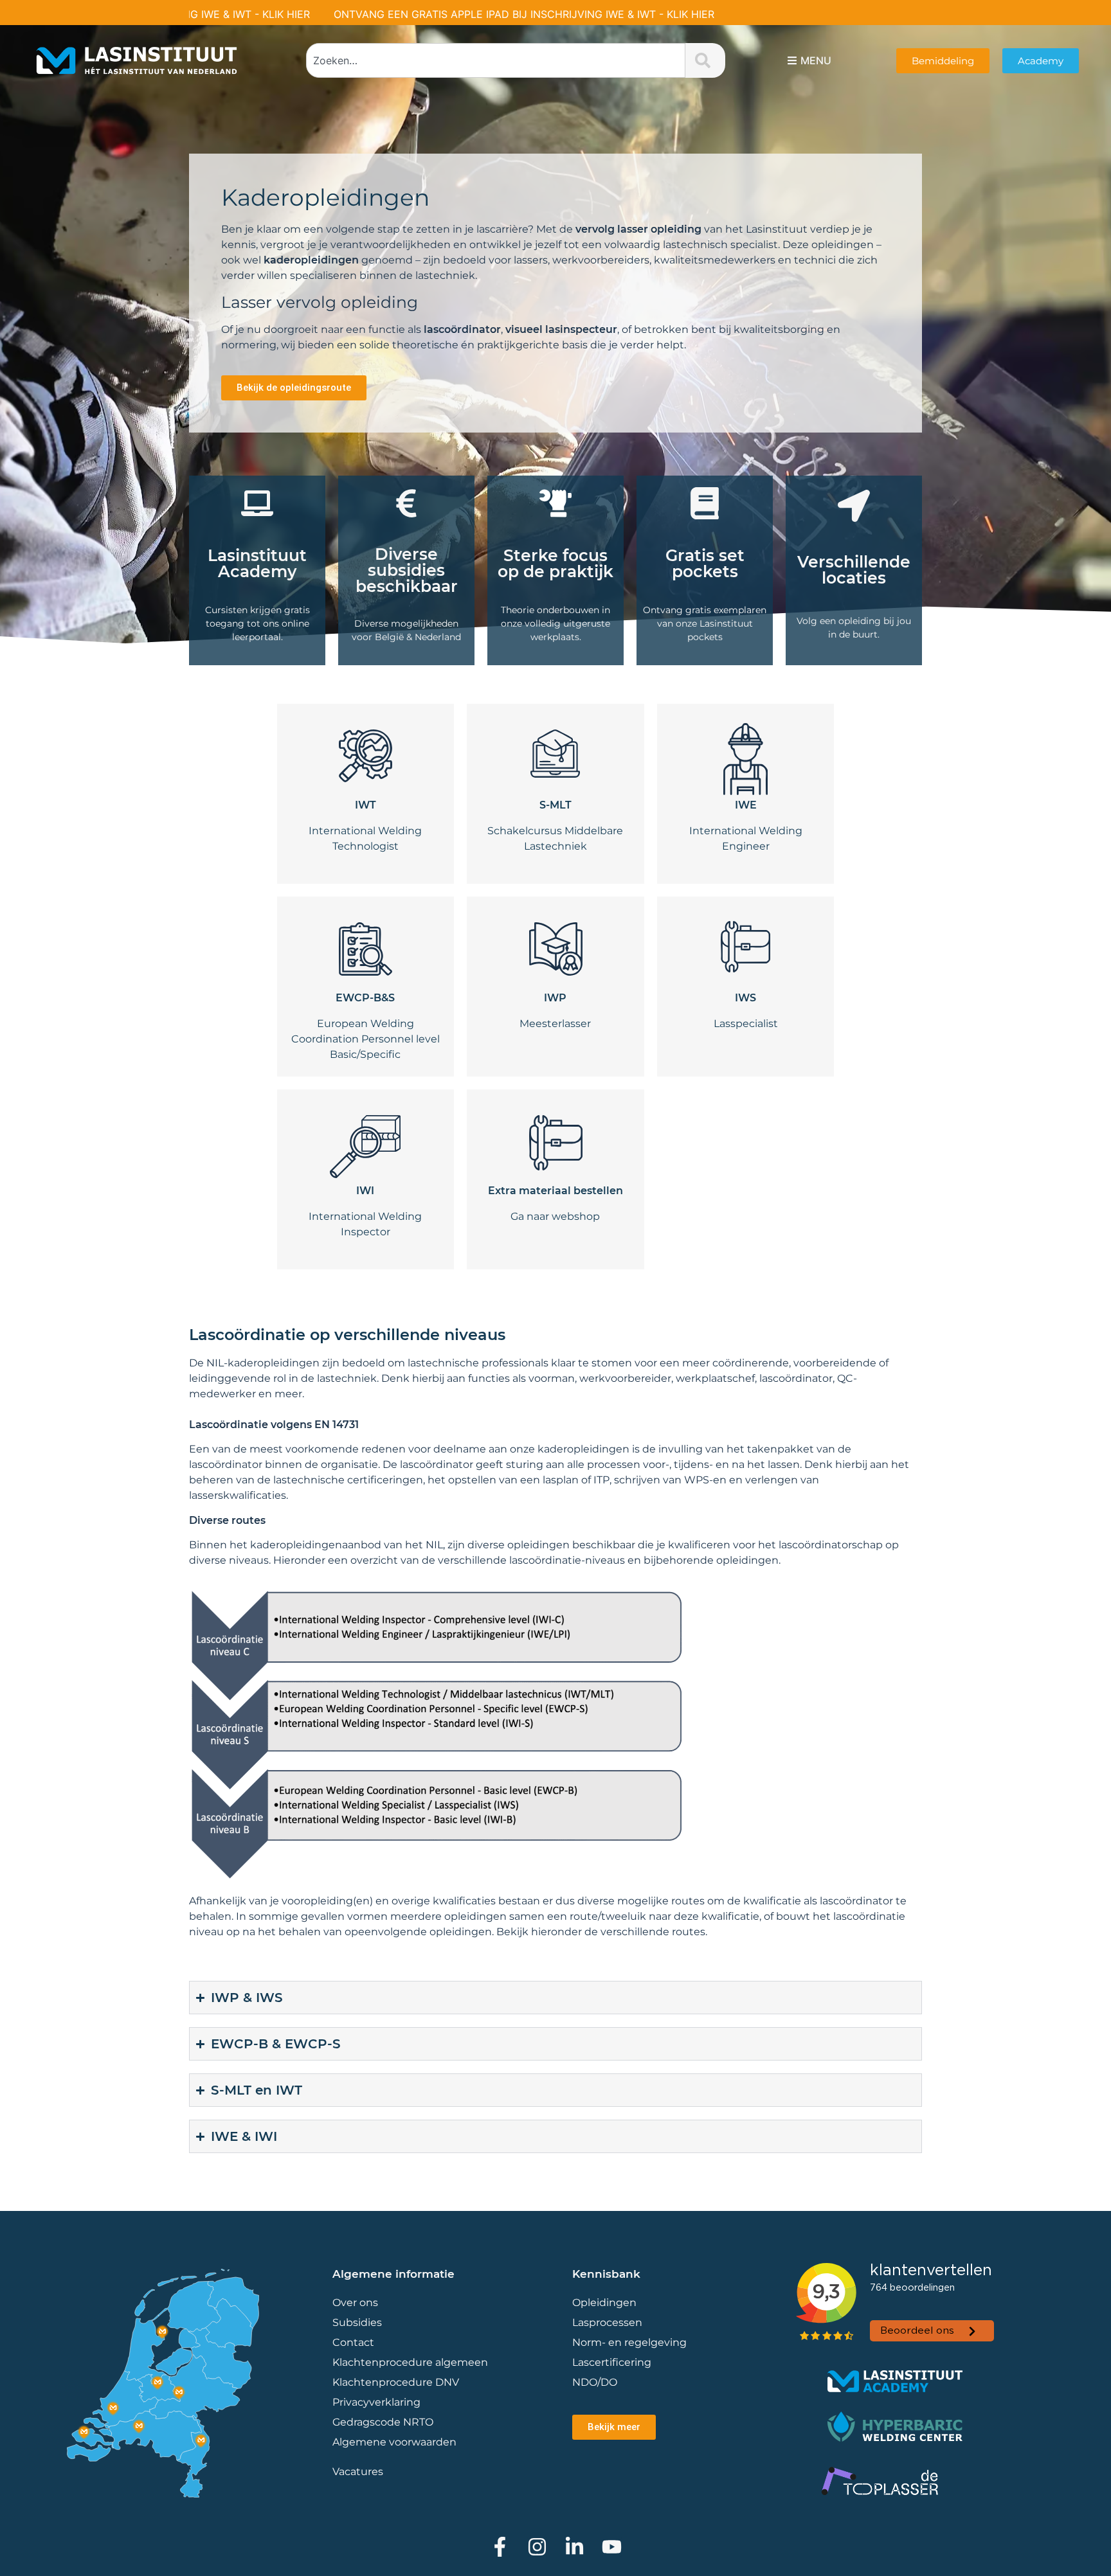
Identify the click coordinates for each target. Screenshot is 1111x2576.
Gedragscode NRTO (383, 2422)
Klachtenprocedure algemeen (410, 2362)
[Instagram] (537, 2547)
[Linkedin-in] (574, 2547)
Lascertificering (613, 2362)
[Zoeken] (705, 60)
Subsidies (357, 2322)
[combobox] (496, 60)
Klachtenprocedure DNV (396, 2382)
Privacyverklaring (376, 2402)
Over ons (355, 2303)
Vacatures (358, 2472)
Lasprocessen (607, 2322)
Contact (353, 2342)
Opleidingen (604, 2303)
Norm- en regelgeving (629, 2342)
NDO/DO (595, 2382)
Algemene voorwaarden (394, 2442)
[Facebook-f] (500, 2547)
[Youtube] (612, 2547)
